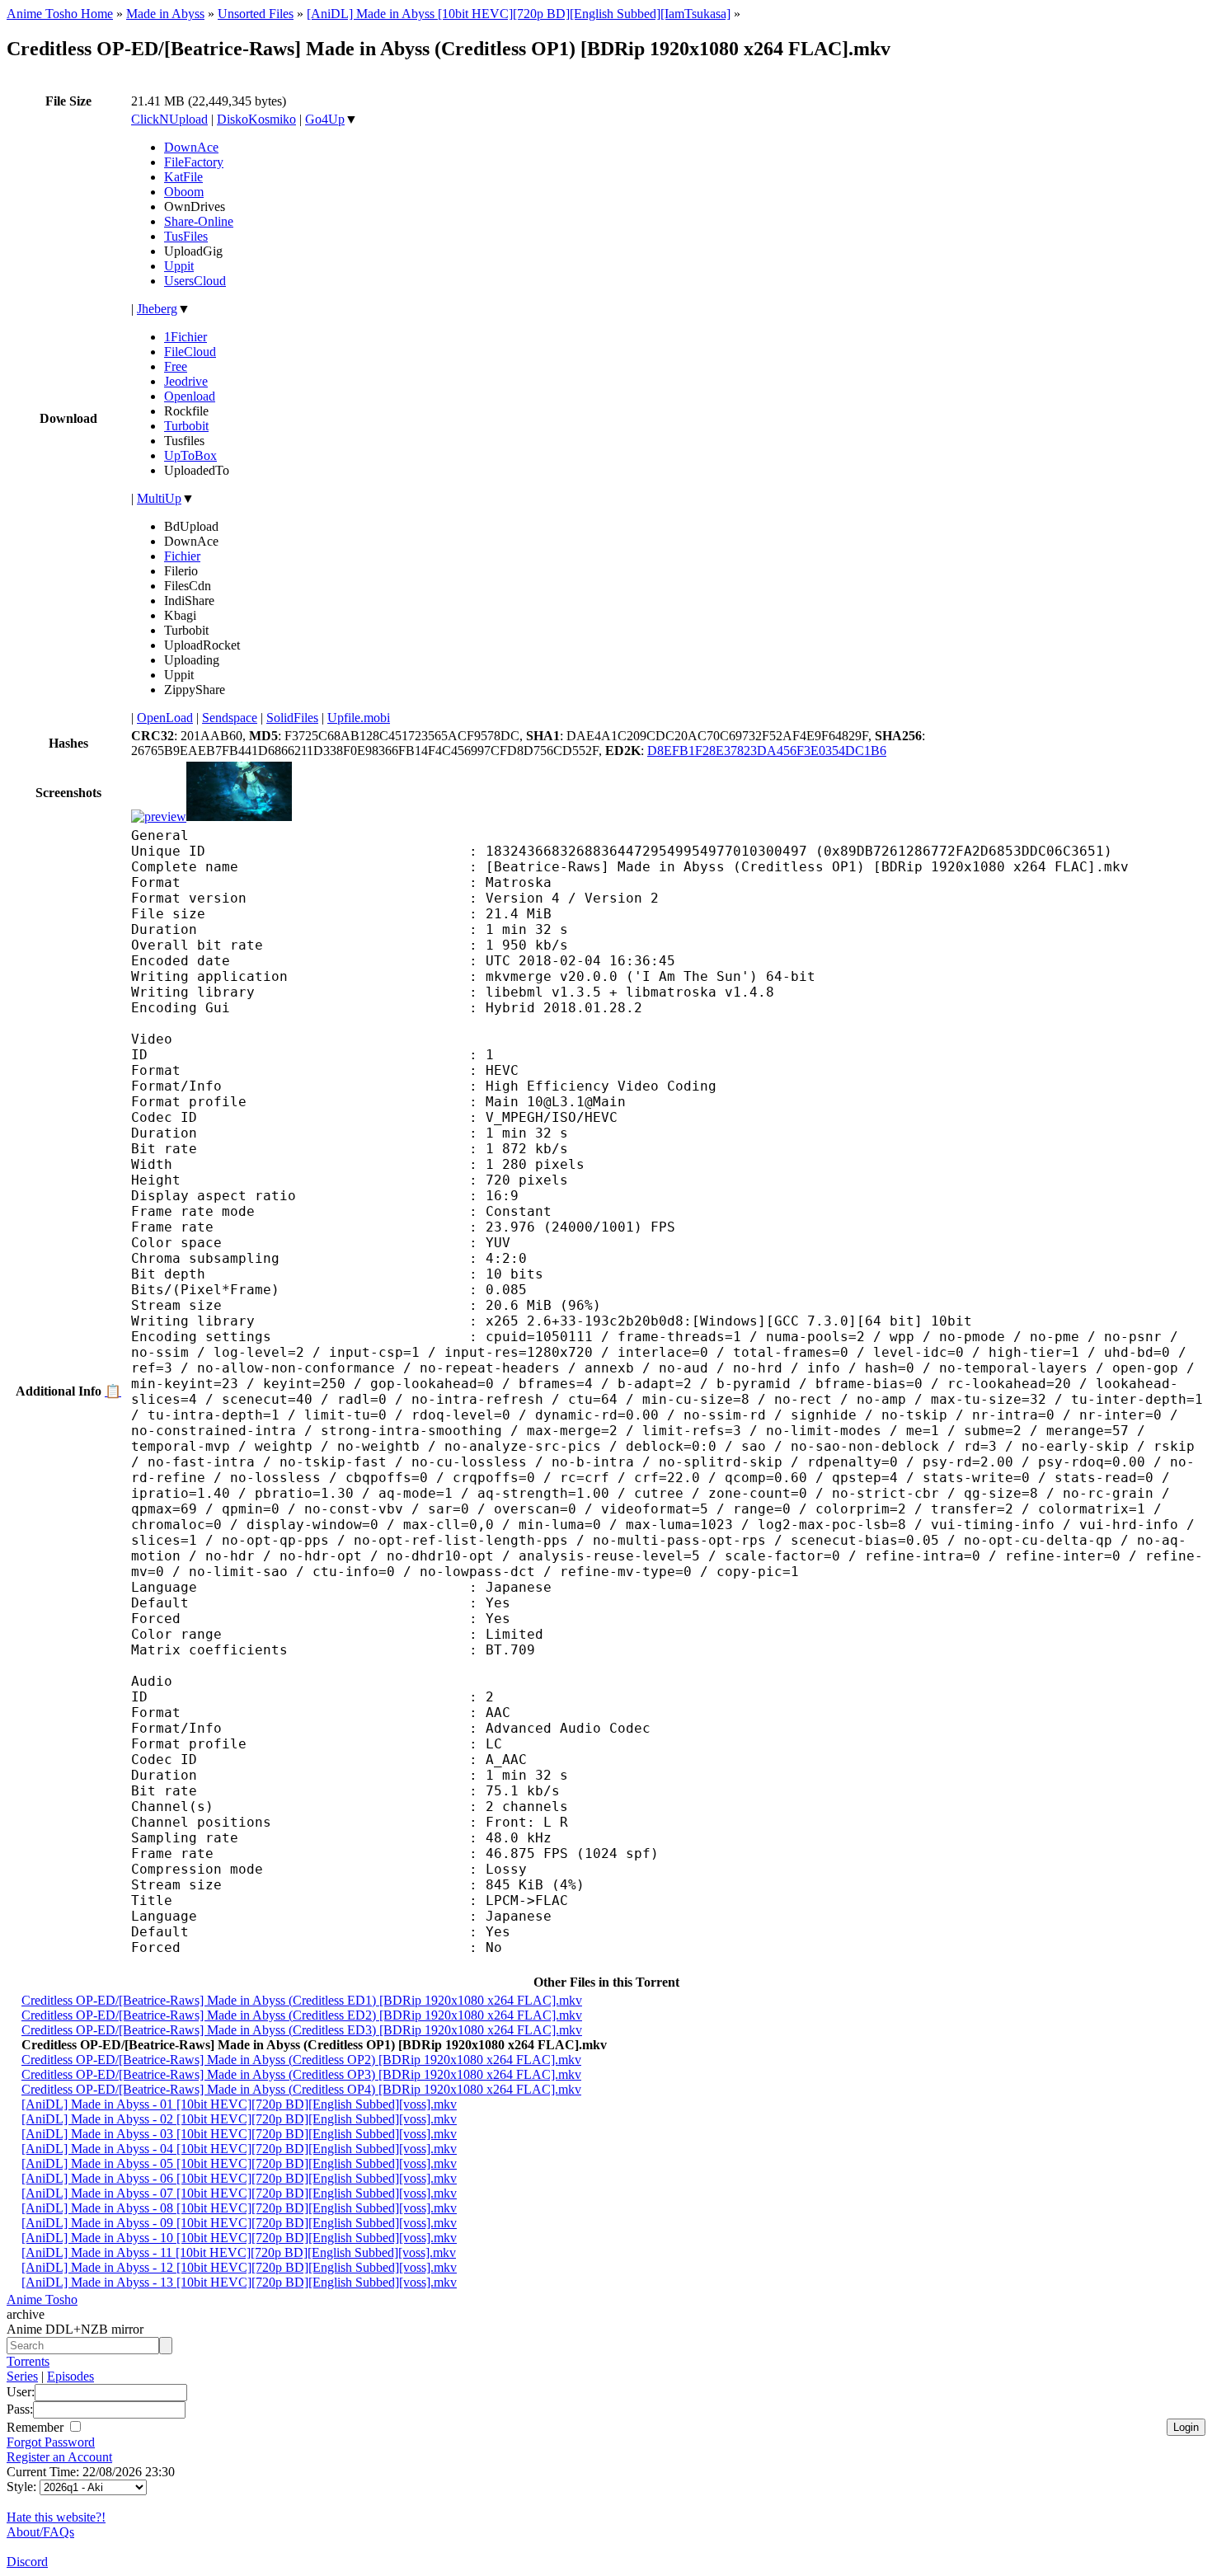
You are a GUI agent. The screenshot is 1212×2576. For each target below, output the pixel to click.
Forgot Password (51, 2442)
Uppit (179, 266)
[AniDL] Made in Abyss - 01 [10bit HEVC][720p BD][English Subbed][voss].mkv (239, 2104)
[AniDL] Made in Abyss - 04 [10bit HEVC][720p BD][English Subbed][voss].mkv (239, 2149)
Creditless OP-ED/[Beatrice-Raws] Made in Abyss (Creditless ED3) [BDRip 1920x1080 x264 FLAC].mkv (302, 2030)
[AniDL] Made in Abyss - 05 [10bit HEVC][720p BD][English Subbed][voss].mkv (239, 2163)
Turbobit (186, 426)
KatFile (183, 177)
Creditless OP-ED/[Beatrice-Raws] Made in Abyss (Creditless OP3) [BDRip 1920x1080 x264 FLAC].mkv (301, 2074)
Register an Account (59, 2457)
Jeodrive (186, 381)
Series (22, 2376)
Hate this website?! (56, 2517)
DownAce (191, 147)
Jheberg (157, 309)
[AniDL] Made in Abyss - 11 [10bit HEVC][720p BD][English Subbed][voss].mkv (239, 2252)
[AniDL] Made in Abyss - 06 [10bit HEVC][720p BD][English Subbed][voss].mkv (239, 2178)
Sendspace (230, 718)
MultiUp (159, 498)
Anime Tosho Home (60, 14)
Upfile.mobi (359, 718)
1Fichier (186, 337)
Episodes (70, 2376)
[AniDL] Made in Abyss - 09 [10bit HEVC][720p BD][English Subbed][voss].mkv (239, 2223)
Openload (190, 396)
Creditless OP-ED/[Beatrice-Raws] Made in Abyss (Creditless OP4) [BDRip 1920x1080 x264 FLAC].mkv (301, 2089)
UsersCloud (195, 281)
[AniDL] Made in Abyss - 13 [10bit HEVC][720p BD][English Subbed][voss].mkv (239, 2282)
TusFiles (186, 236)
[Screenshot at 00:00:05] (159, 816)
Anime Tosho (42, 2299)
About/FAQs (40, 2532)
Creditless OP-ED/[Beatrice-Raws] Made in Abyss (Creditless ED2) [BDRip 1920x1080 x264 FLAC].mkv (302, 2015)
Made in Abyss (165, 14)
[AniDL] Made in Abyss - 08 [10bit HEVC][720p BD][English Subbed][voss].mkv (239, 2208)
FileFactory (194, 162)
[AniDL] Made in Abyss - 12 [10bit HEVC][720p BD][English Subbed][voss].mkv (239, 2267)
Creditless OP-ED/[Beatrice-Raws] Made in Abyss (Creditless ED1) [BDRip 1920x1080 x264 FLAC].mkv (302, 2000)
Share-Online (199, 221)
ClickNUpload (169, 119)
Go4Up (325, 119)
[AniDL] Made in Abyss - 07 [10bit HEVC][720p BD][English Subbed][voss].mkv (239, 2193)
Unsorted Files (256, 14)
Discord (27, 2562)
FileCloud (190, 352)
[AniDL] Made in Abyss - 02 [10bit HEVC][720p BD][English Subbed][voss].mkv (239, 2119)
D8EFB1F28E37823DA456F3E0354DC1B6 (767, 751)
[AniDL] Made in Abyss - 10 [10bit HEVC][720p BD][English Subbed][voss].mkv (239, 2238)
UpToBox (190, 455)
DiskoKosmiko (256, 119)
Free (176, 366)
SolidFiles (292, 718)
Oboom (184, 192)
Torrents (28, 2361)
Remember (37, 2427)
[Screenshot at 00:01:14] (239, 816)
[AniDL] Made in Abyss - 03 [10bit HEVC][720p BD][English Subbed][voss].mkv (239, 2134)
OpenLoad (165, 718)
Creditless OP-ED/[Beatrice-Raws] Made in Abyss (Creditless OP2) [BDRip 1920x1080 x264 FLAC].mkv (301, 2060)
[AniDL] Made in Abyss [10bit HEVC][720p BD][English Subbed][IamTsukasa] (519, 14)
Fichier (182, 556)
